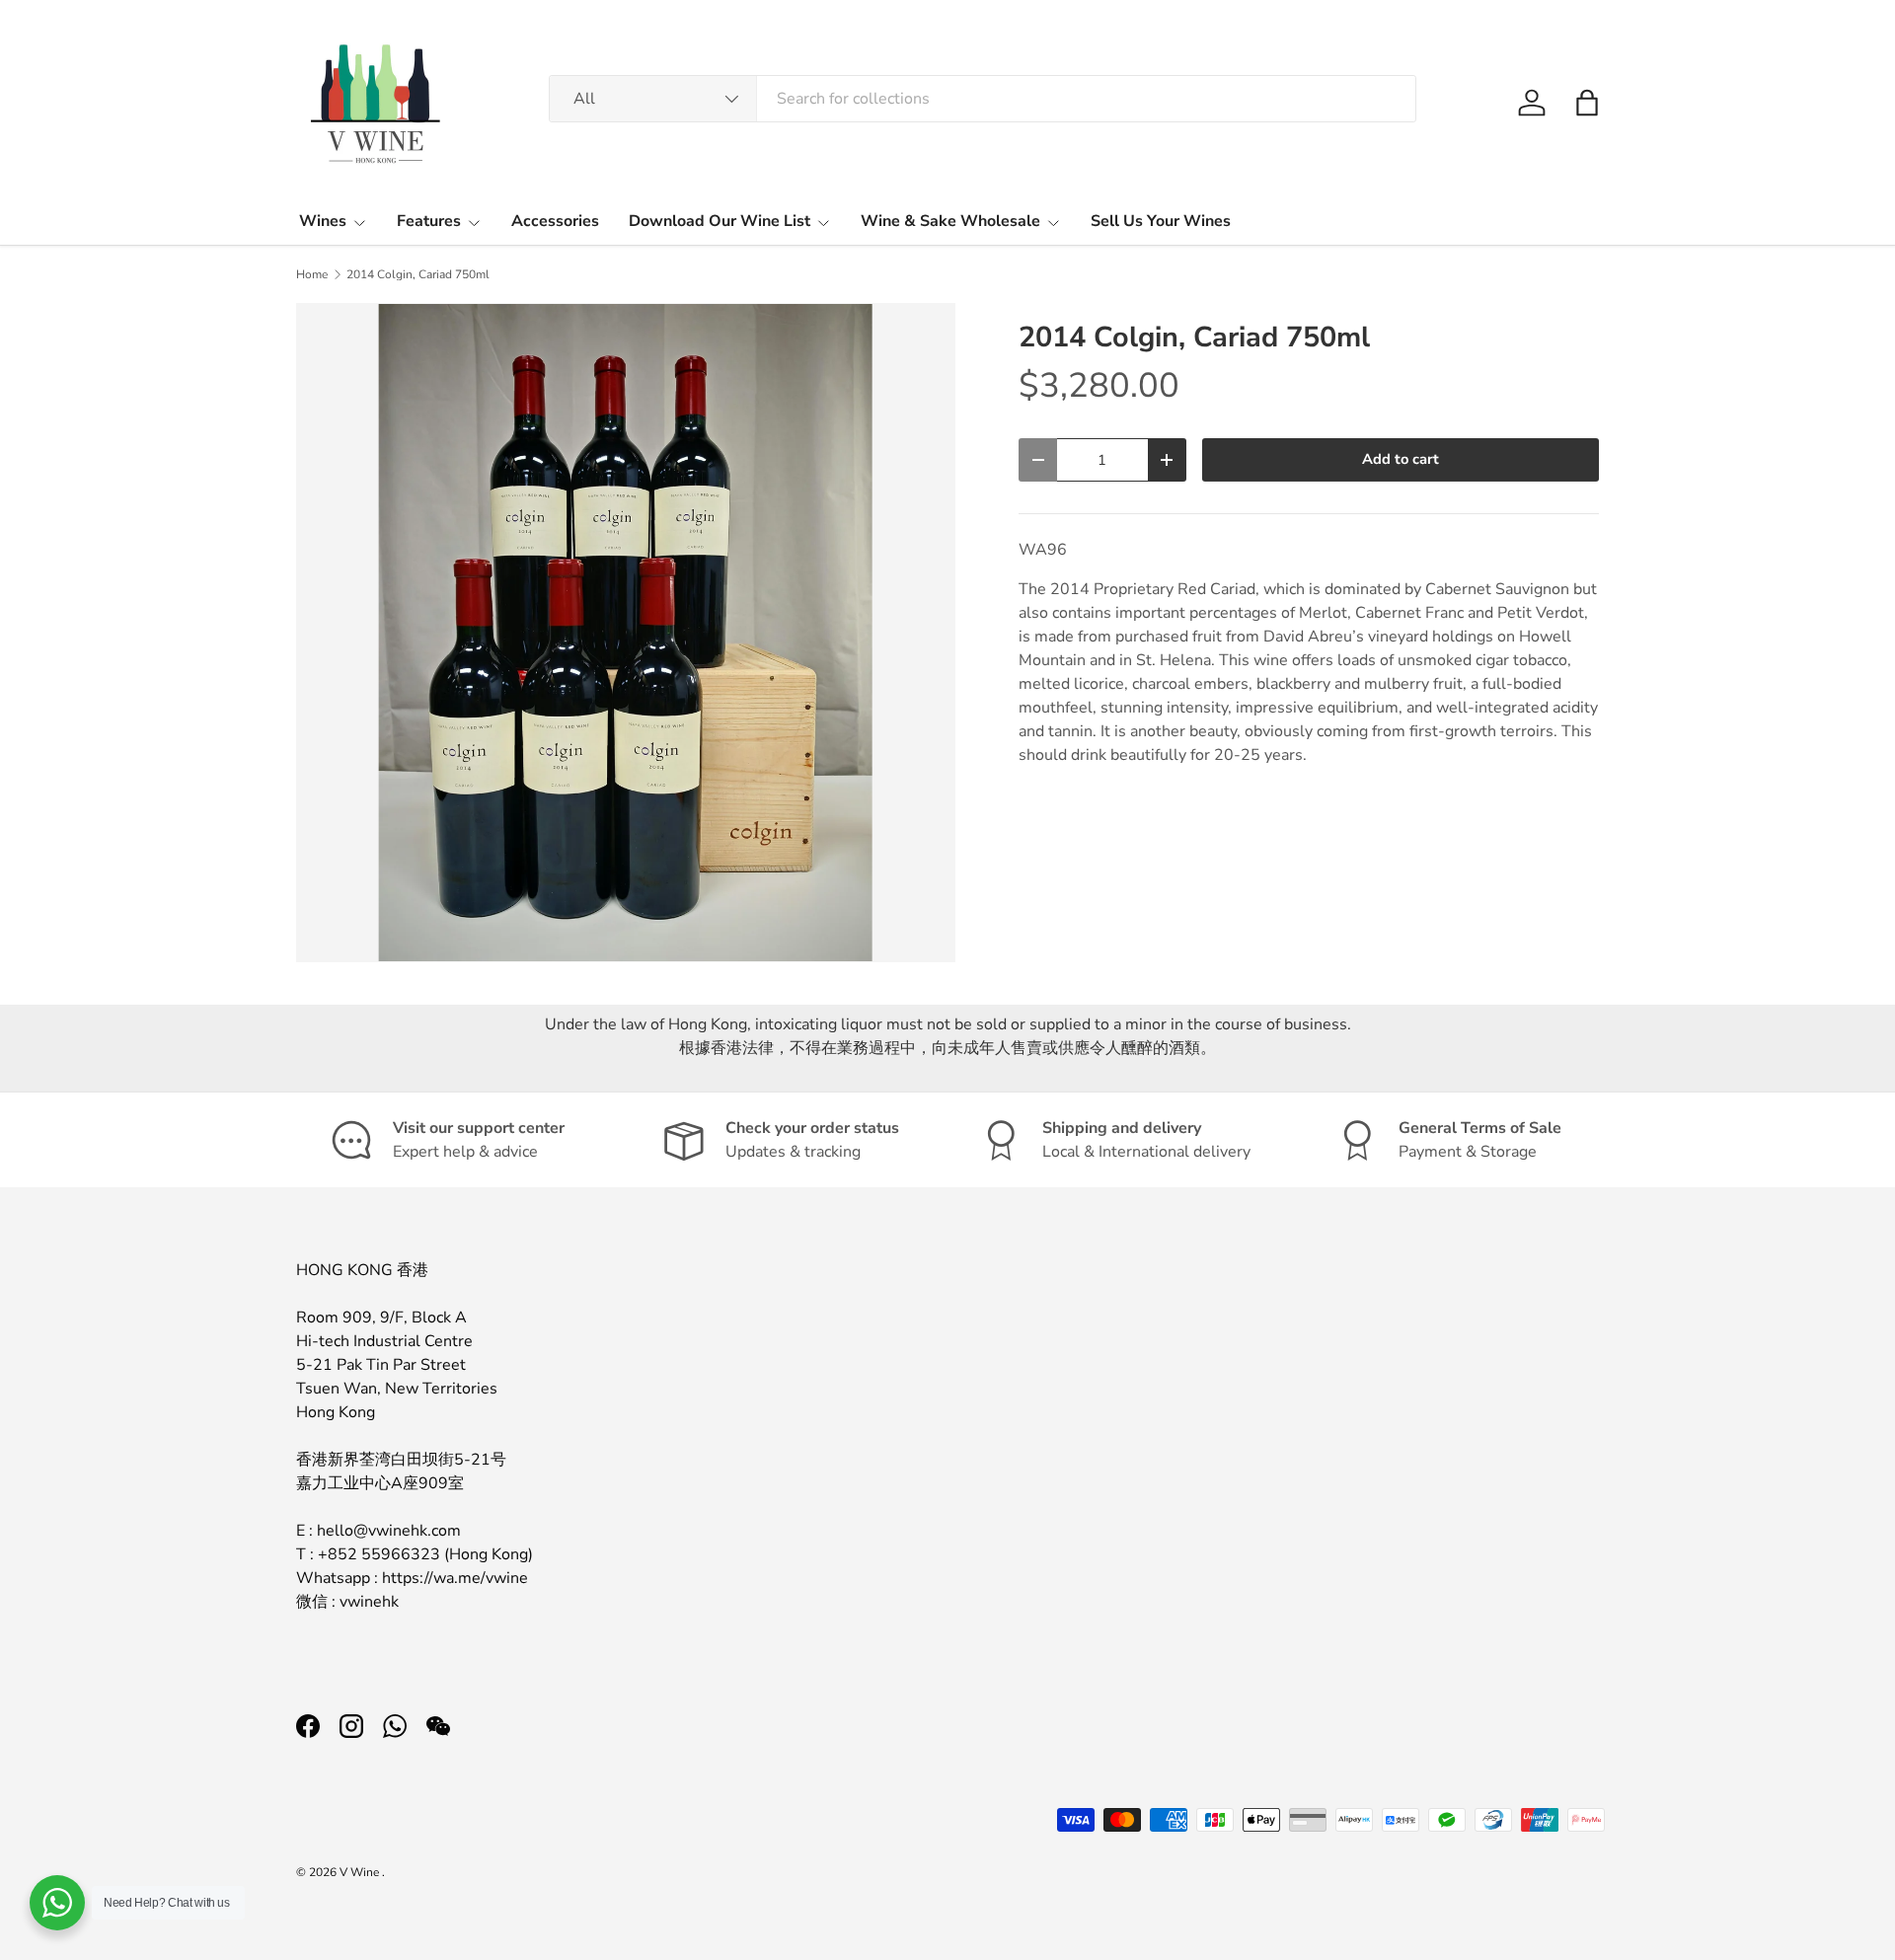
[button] (1587, 103)
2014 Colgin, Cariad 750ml (418, 274)
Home (312, 274)
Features (429, 221)
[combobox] (983, 99)
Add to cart (1401, 459)
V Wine (361, 1872)
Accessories (555, 221)
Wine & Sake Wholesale (950, 221)
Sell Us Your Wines (1161, 221)
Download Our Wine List (720, 221)
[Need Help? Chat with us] (57, 1903)
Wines (323, 221)
